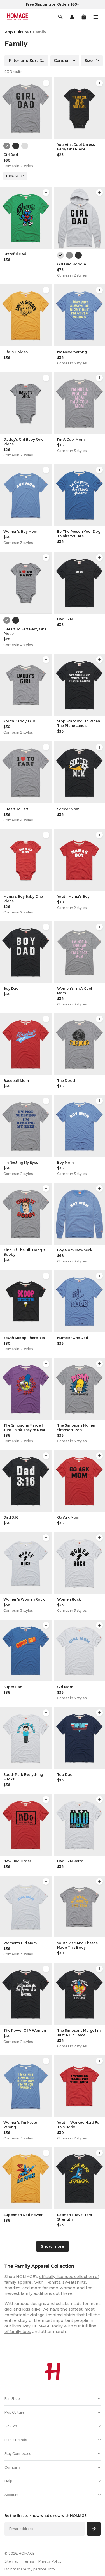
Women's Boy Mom (20, 531)
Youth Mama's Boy (73, 896)
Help (8, 2481)
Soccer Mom (68, 809)
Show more (53, 2246)
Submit (94, 2529)
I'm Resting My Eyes (21, 1162)
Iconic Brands (16, 2440)
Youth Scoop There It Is (24, 1338)
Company (13, 2467)
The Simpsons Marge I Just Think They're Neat (24, 1428)
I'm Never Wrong (72, 352)
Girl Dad (11, 155)
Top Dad (65, 1775)
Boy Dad (11, 989)
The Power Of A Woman (25, 2030)
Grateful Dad (15, 254)
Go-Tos (11, 2426)
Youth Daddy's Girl (20, 721)
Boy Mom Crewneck (75, 1250)
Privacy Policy (50, 2561)
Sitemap (11, 2561)
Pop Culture (16, 32)
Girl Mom (65, 1687)
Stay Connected (18, 2454)
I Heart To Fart (16, 809)
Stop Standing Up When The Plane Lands (79, 723)
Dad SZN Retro (70, 1861)
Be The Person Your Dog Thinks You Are (79, 534)
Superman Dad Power (23, 2215)
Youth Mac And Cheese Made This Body (78, 1945)
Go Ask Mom (68, 1517)
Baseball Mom (16, 1081)
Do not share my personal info (30, 2569)
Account (12, 2495)
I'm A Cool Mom (71, 439)
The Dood (66, 1081)
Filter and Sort (24, 61)
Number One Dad (73, 1338)
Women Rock (69, 1599)
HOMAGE (27, 2553)
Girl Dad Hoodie (72, 264)
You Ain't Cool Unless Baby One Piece (76, 147)
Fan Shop (12, 2399)
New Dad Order (17, 1861)
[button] (84, 17)
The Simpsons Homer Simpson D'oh (76, 1428)
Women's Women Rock (24, 1599)
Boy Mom (65, 1162)
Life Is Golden (16, 352)
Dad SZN (65, 619)
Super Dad (13, 1687)
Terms (28, 2561)
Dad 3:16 (11, 1517)
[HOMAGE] (18, 17)
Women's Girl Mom (20, 1943)
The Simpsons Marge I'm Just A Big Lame (79, 2033)
